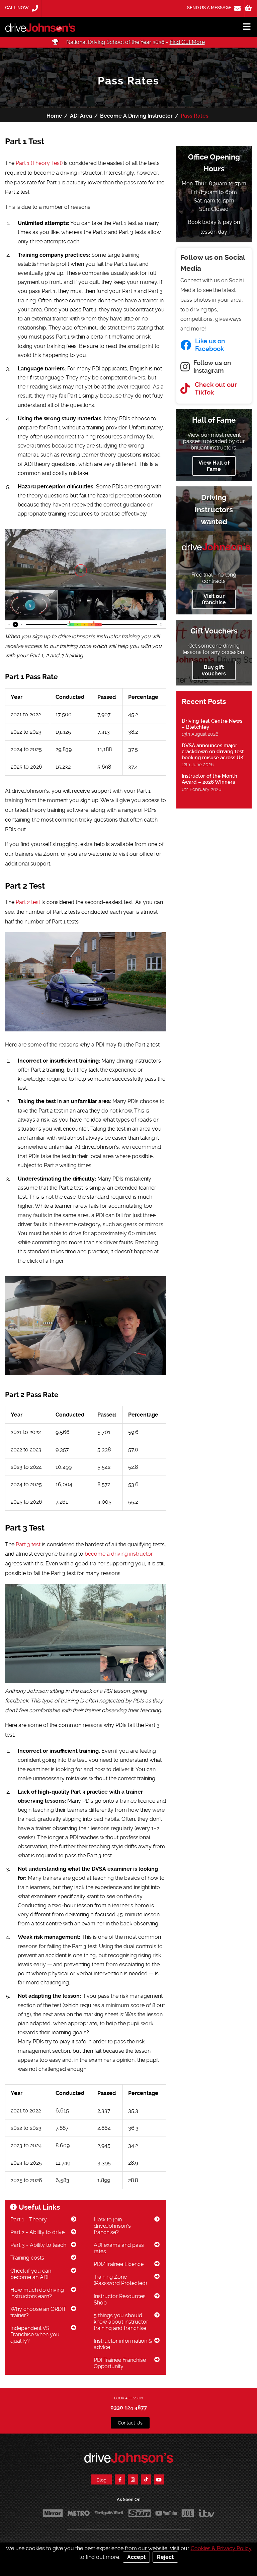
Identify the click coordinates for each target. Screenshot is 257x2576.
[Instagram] (133, 2479)
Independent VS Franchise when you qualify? (35, 2334)
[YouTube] (159, 2479)
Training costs (27, 2258)
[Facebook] (120, 2479)
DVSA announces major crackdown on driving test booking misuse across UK (213, 752)
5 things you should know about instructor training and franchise (121, 2322)
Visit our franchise (214, 599)
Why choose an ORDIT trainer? (38, 2312)
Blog (102, 2480)
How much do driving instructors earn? (37, 2293)
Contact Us (130, 2423)
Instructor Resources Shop (120, 2299)
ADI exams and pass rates (119, 2248)
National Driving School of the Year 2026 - (135, 42)
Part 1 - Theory (29, 2220)
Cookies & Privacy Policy (221, 2548)
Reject (165, 2557)
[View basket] (248, 8)
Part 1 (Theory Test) (39, 163)
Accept (136, 2557)
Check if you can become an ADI (31, 2274)
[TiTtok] (146, 2479)
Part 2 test (28, 902)
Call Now (17, 8)
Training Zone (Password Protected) (120, 2280)
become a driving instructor (119, 1554)
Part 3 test (28, 1544)
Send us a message (210, 8)
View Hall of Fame (214, 466)
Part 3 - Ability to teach (38, 2245)
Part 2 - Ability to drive (37, 2232)
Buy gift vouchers (214, 670)
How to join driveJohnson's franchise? (112, 2226)
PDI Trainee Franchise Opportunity (120, 2363)
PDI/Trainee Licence (119, 2264)
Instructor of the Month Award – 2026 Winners (209, 779)
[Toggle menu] (244, 27)
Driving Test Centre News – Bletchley (212, 724)
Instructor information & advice (123, 2344)
